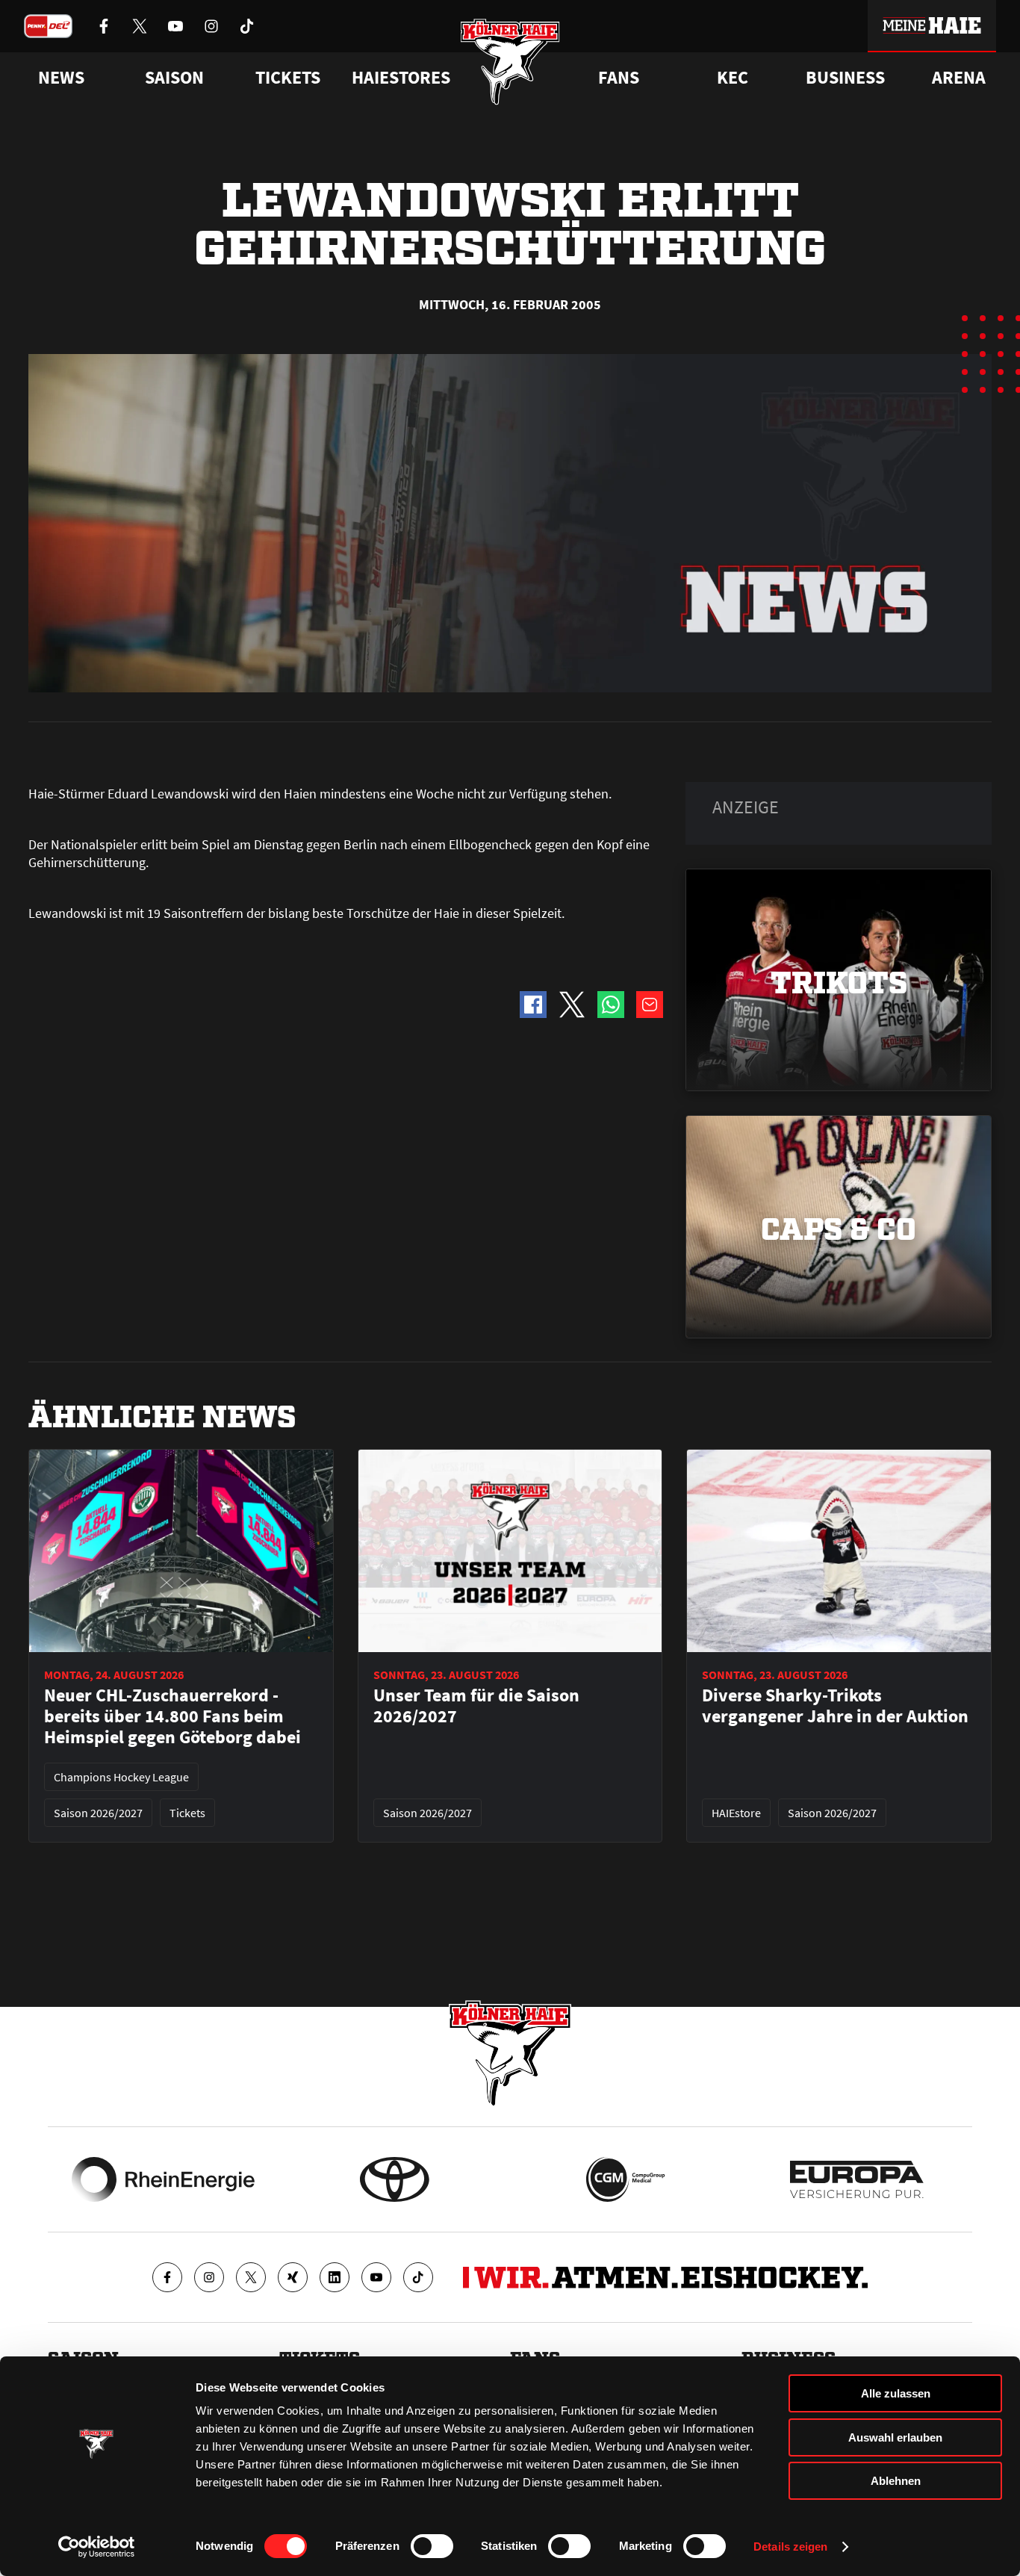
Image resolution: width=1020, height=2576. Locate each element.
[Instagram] (209, 2277)
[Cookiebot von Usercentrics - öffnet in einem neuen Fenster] (97, 2547)
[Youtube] (376, 2277)
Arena (959, 78)
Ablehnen (896, 2481)
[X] (251, 2277)
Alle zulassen (896, 2393)
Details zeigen (790, 2546)
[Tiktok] (418, 2277)
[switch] (432, 2546)
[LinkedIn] (335, 2277)
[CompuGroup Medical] (625, 2179)
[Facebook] (167, 2277)
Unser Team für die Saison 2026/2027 (476, 1706)
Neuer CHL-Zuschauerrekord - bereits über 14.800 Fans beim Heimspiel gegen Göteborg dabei (172, 1716)
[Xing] (293, 2277)
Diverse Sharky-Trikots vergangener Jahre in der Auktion (835, 1706)
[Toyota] (395, 2179)
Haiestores (401, 78)
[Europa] (857, 2179)
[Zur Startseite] (510, 62)
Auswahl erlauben (895, 2437)
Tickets (288, 78)
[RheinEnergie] (163, 2179)
